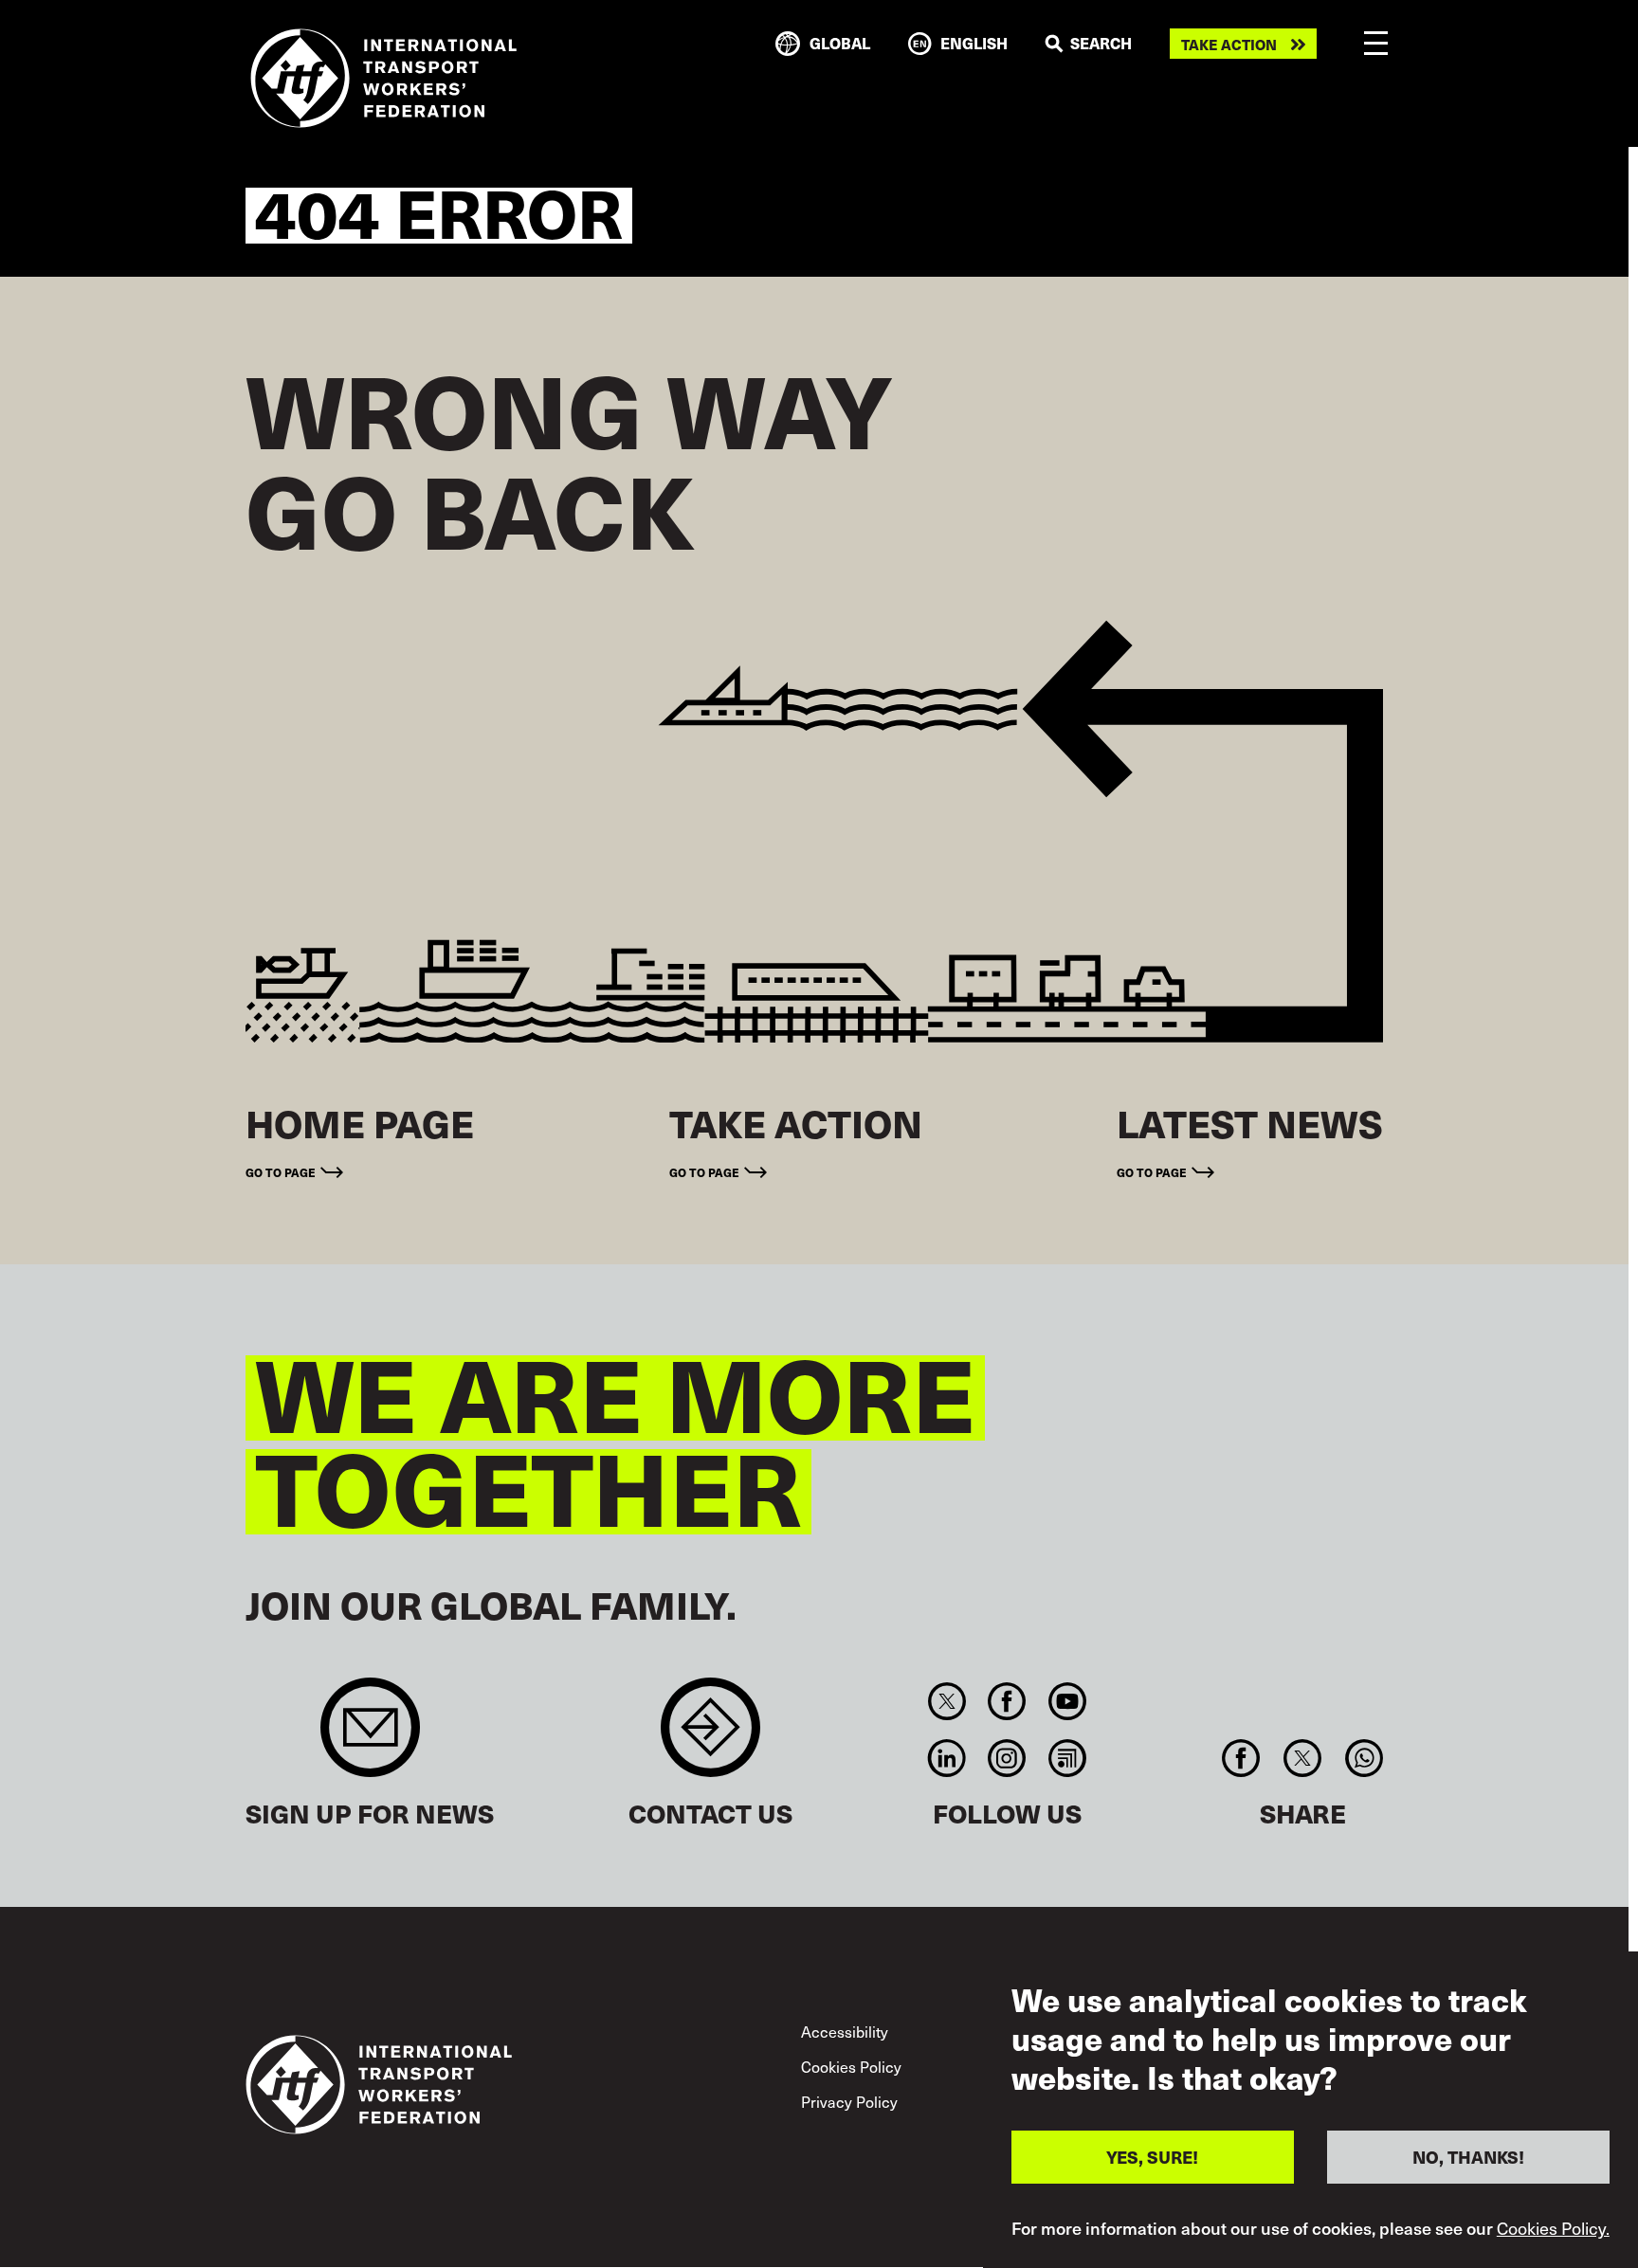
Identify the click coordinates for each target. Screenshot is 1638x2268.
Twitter (946, 1701)
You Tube (1067, 1701)
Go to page (281, 1172)
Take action (1229, 44)
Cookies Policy (851, 2066)
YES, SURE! (1152, 2157)
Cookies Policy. (1553, 2228)
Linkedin (946, 1758)
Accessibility (845, 2031)
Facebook (1007, 1701)
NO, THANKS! (1468, 2157)
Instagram (1007, 1758)
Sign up (370, 1737)
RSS (1067, 1758)
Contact (710, 1737)
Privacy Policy (849, 2101)
